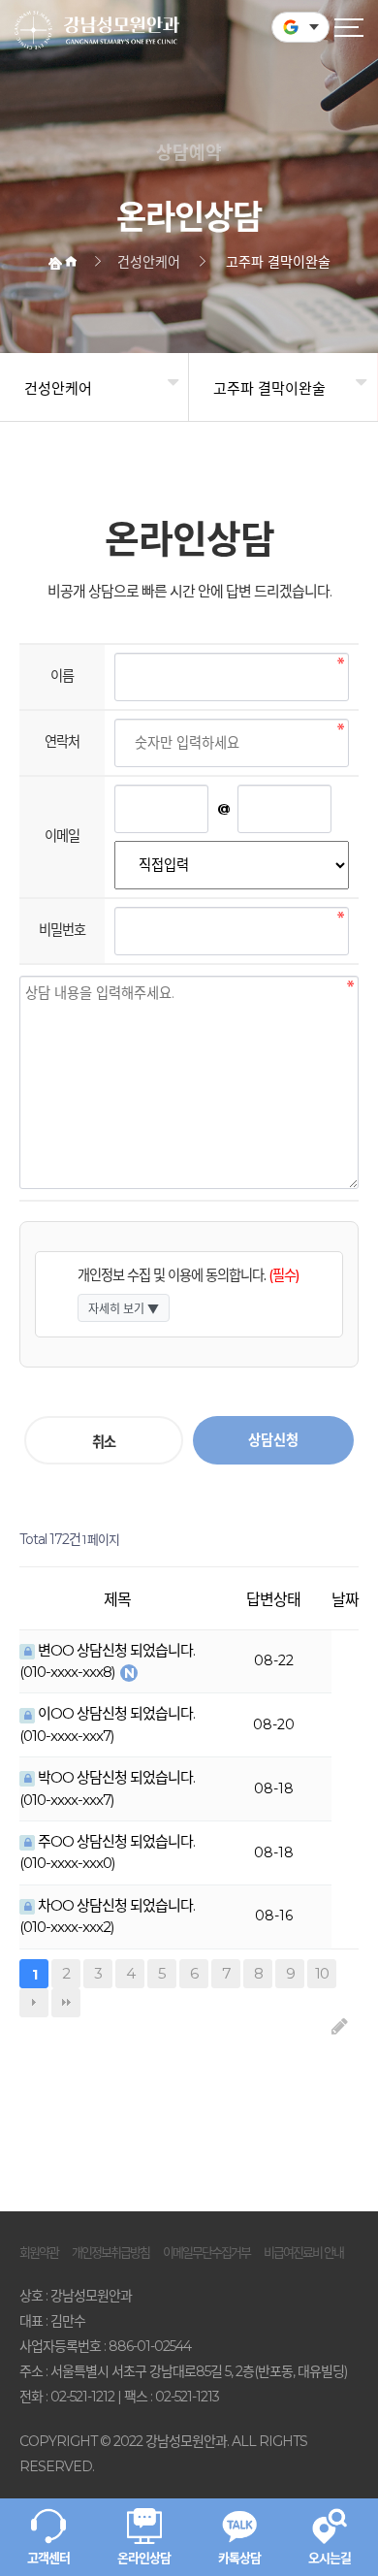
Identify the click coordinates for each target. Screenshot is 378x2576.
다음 (34, 2003)
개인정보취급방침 (110, 2252)
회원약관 (39, 2252)
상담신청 (273, 1440)
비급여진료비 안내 (303, 2252)
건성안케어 (58, 388)
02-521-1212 (82, 2397)
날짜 (345, 1600)
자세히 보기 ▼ (124, 1309)
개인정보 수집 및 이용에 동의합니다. (188, 1275)
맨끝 (66, 2003)
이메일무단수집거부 (206, 2252)
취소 (104, 1442)
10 (318, 1971)
